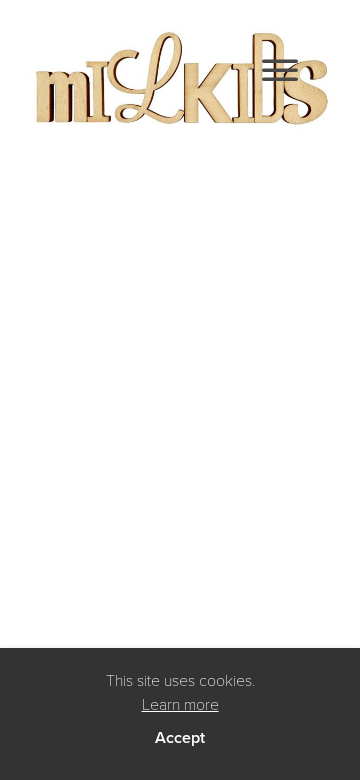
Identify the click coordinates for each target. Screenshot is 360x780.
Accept (180, 737)
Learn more (180, 703)
